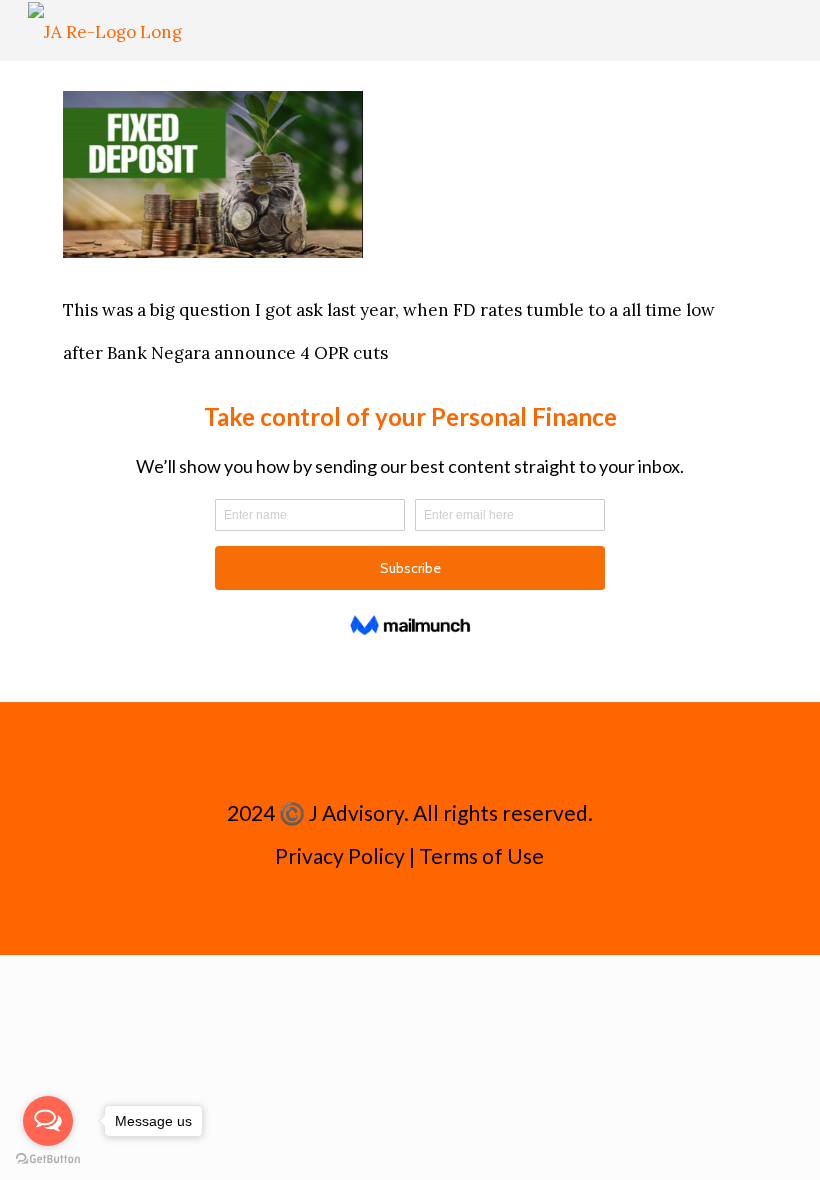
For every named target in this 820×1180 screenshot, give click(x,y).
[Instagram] (436, 913)
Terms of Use (481, 855)
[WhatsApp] (355, 913)
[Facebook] (382, 913)
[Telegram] (463, 913)
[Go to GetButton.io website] (48, 1159)
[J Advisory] (105, 30)
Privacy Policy (340, 855)
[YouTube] (409, 913)
